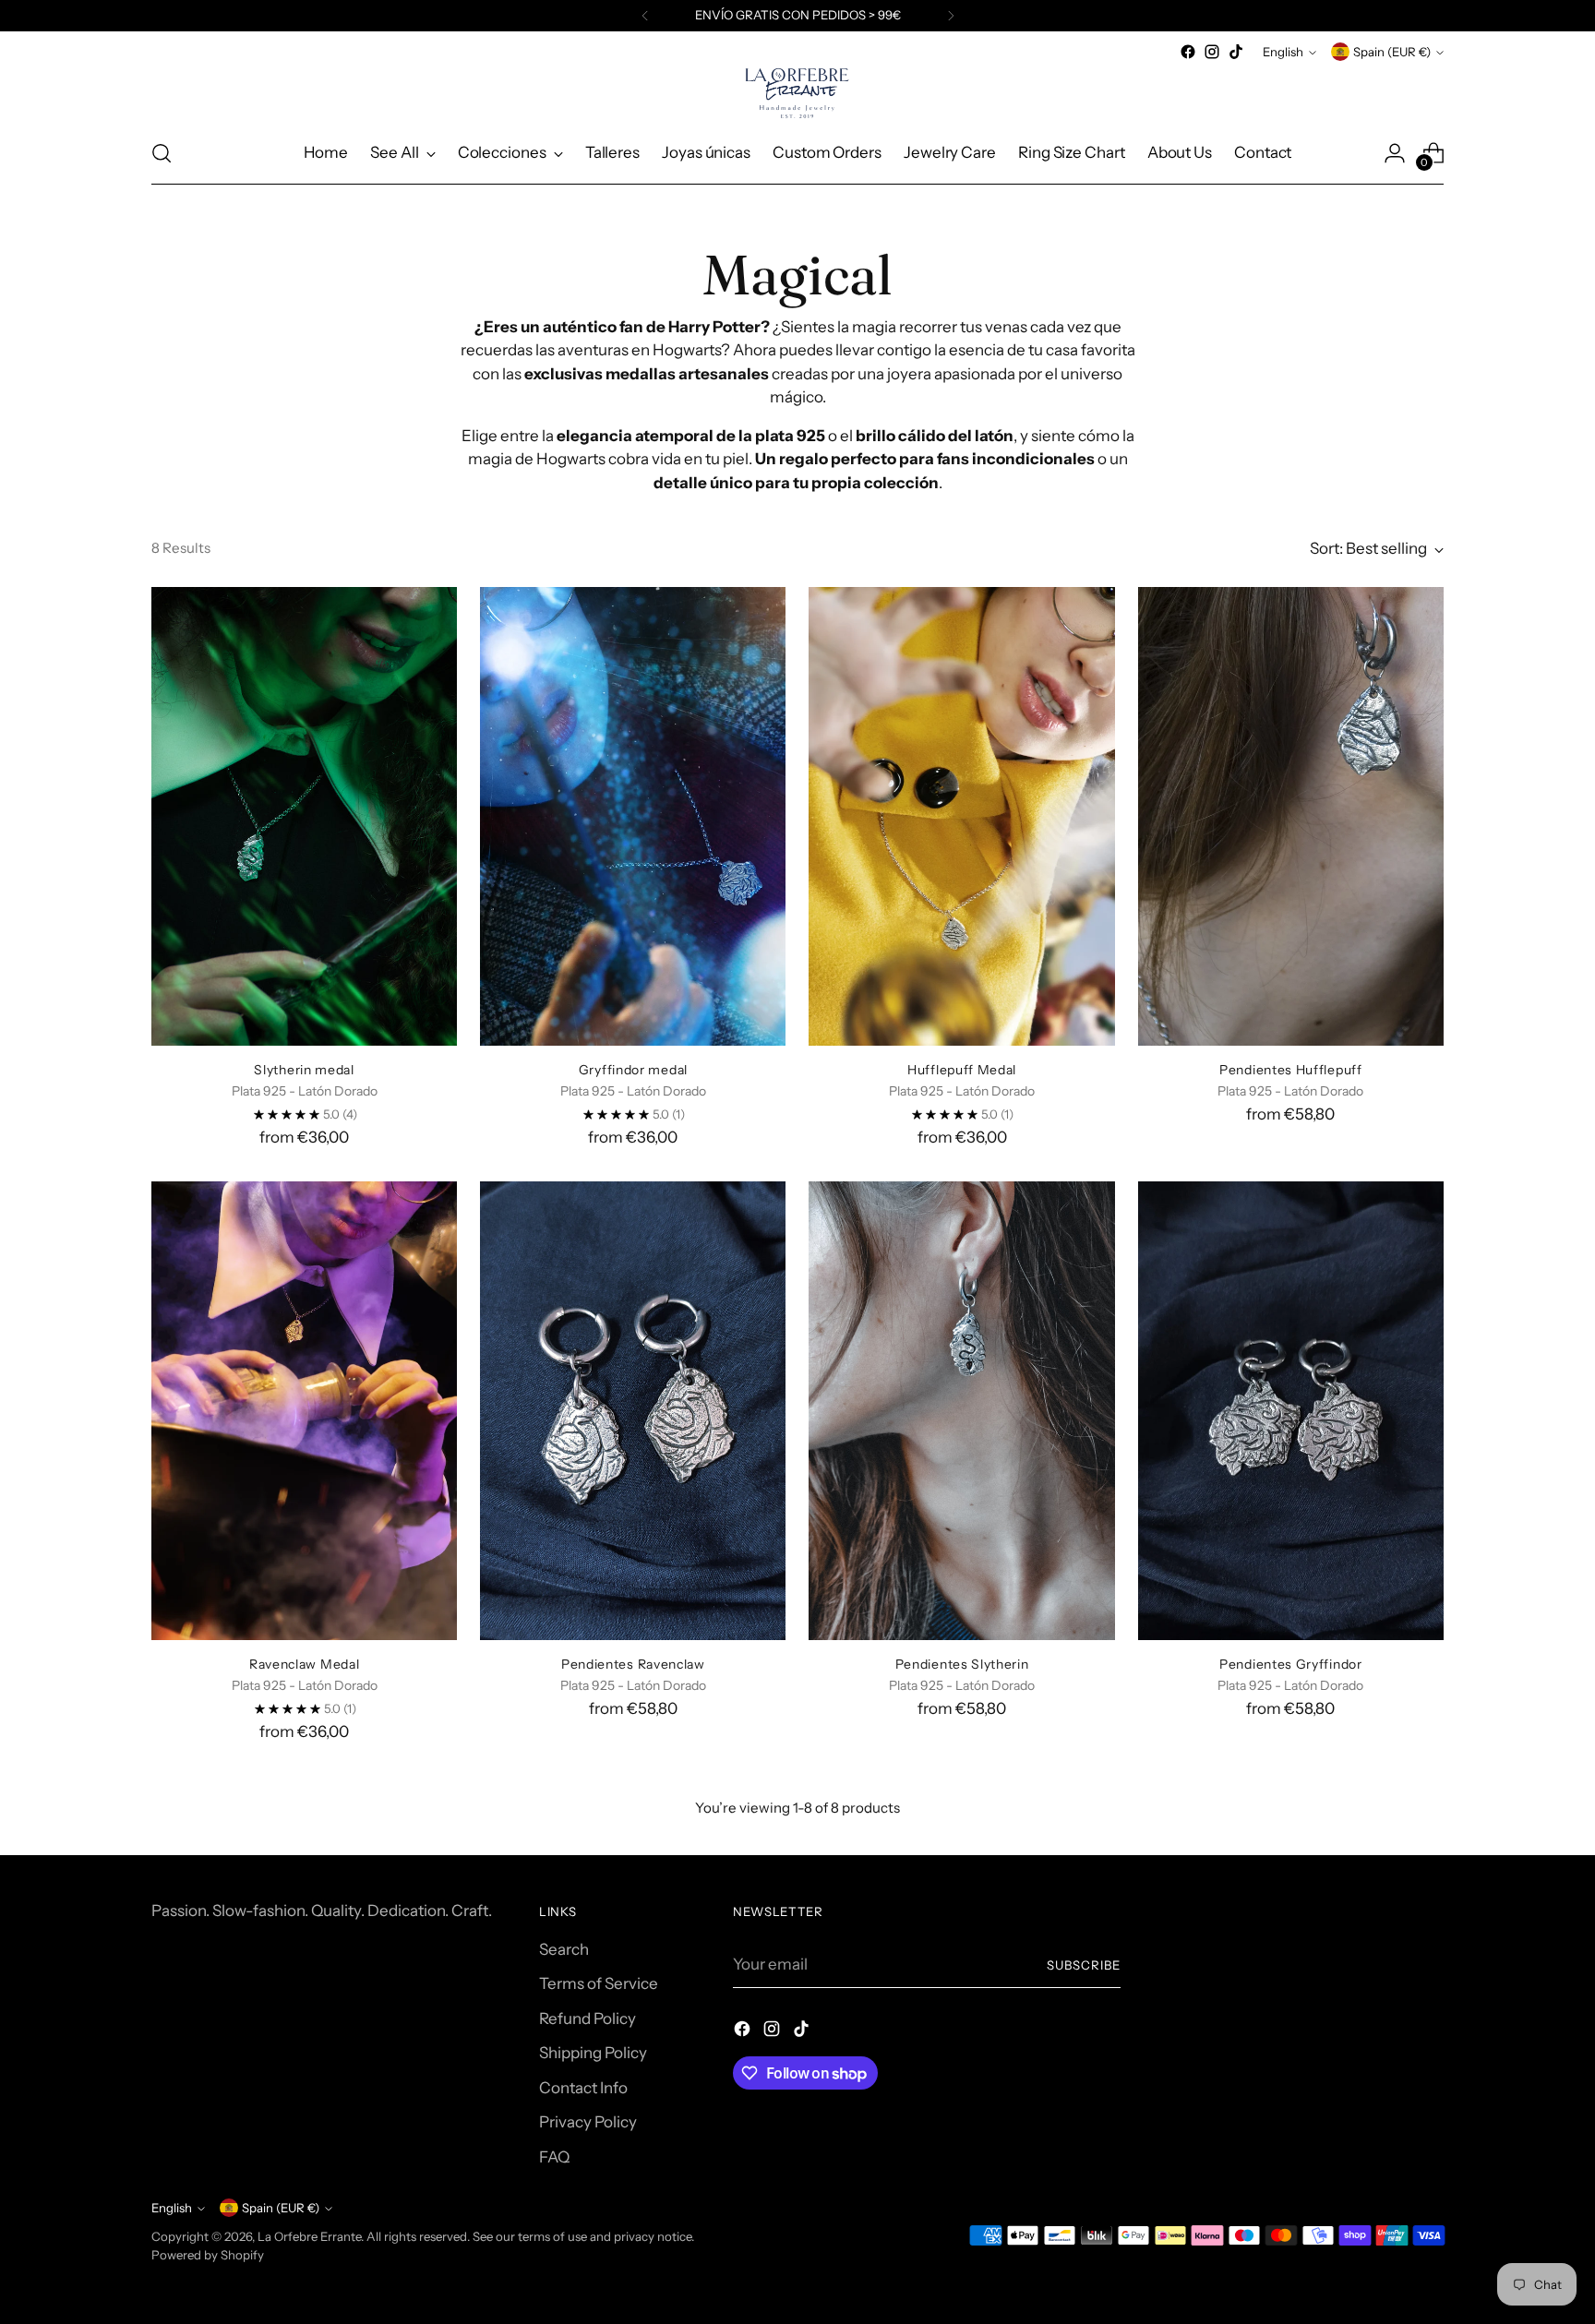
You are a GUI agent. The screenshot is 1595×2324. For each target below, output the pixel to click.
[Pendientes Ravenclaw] (633, 1411)
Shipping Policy (593, 2053)
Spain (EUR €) (1392, 52)
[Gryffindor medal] (633, 816)
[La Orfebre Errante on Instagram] (1212, 52)
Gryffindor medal (633, 1069)
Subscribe (1084, 1965)
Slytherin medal (304, 1069)
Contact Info (583, 2088)
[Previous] (645, 16)
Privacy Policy (588, 2122)
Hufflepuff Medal (962, 1069)
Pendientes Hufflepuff (1291, 1069)
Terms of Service (599, 1983)
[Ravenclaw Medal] (304, 1411)
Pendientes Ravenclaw (633, 1664)
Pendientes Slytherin (962, 1664)
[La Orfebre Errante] (797, 93)
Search (564, 1949)
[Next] (951, 16)
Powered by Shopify (208, 2255)
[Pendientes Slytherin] (961, 1411)
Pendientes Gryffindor (1291, 1664)
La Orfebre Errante (309, 2236)
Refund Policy (588, 2019)
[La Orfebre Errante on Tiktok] (1236, 52)
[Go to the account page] (1395, 153)
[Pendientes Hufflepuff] (1291, 816)
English (1283, 52)
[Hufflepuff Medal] (961, 816)
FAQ (554, 2157)
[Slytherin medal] (304, 816)
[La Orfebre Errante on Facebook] (1188, 52)
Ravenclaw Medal (304, 1664)
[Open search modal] (162, 153)
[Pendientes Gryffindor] (1291, 1411)
